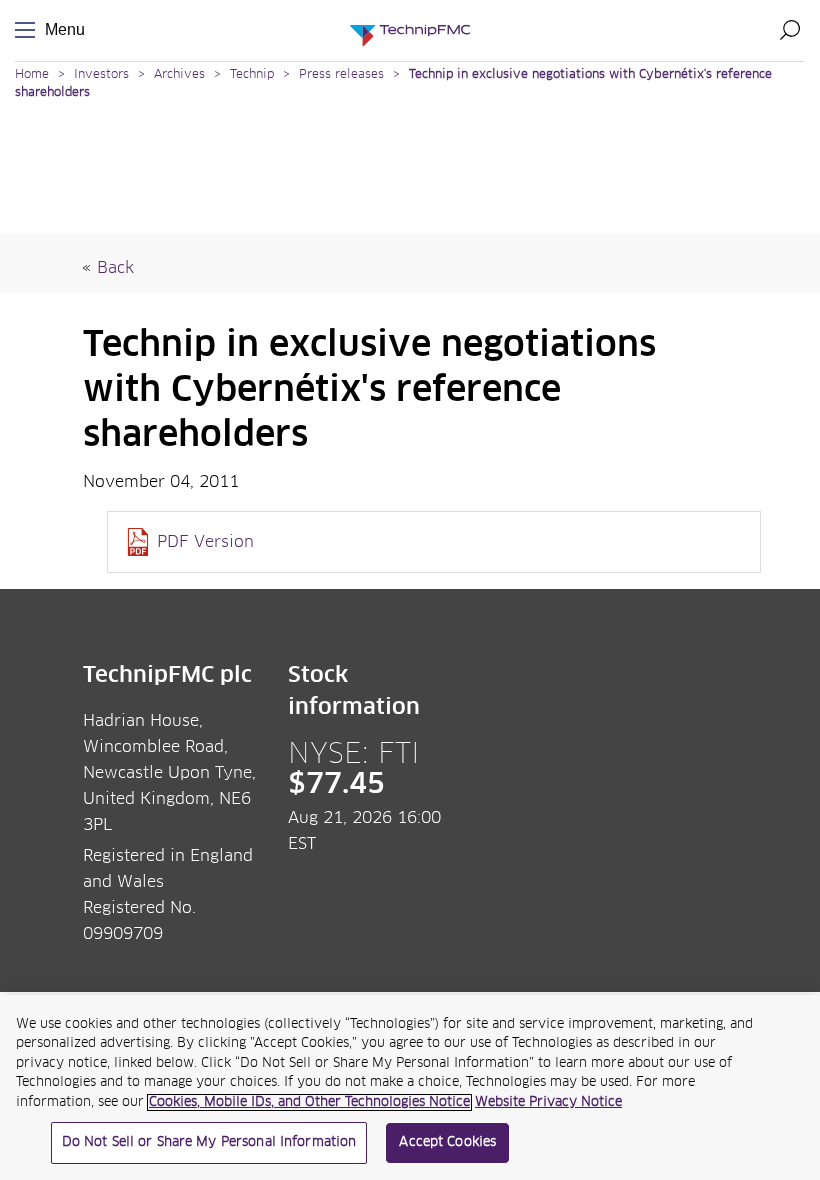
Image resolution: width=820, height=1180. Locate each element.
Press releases (341, 75)
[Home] (410, 30)
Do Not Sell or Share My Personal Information (209, 1142)
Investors (101, 75)
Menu (29, 30)
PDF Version (205, 542)
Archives (179, 75)
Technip (252, 75)
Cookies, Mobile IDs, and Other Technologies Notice (309, 1102)
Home (32, 75)
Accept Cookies (447, 1142)
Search (790, 30)
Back (115, 268)
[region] (410, 1087)
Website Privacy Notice (548, 1102)
